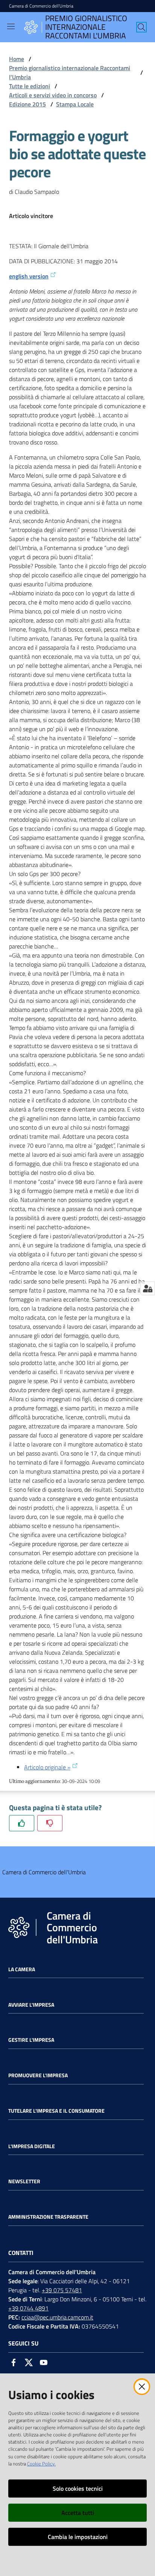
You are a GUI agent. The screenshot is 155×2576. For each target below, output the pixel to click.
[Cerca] (141, 27)
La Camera (22, 1969)
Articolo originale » (47, 1767)
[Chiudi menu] (128, 15)
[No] (50, 1823)
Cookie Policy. (41, 2464)
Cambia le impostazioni (78, 2537)
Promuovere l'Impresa (38, 2075)
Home (17, 59)
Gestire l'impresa (31, 2040)
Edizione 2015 (27, 104)
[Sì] (22, 1823)
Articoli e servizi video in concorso (53, 95)
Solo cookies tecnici (78, 2488)
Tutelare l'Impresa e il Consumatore (56, 2111)
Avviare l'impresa (31, 2005)
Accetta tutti (78, 2513)
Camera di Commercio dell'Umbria (41, 6)
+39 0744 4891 (28, 2308)
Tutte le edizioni (30, 86)
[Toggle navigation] (11, 26)
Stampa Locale (75, 104)
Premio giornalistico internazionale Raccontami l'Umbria (70, 72)
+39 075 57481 (62, 2290)
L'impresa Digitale (32, 2146)
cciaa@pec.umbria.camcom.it (57, 2317)
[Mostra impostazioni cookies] (148, 1288)
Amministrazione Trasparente (48, 2217)
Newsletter (24, 2181)
